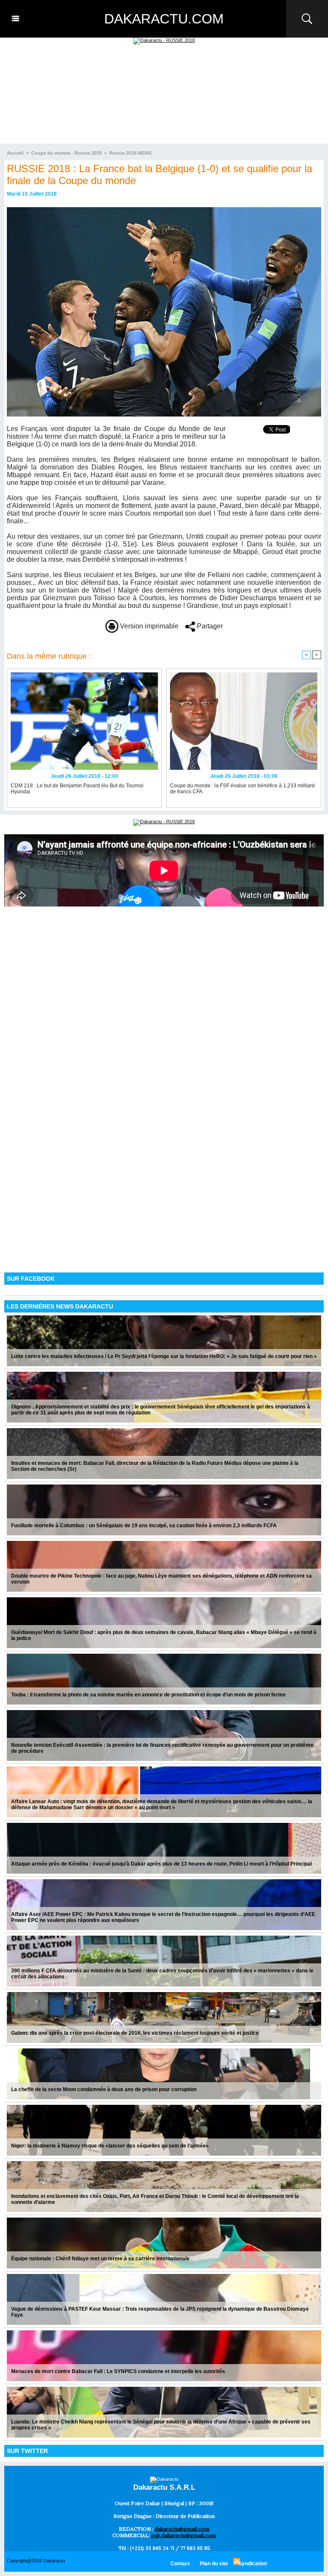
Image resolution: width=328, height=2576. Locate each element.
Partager (209, 626)
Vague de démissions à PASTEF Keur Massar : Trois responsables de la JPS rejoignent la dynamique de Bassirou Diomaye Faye (160, 2312)
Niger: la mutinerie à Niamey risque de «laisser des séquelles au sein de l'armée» (110, 2146)
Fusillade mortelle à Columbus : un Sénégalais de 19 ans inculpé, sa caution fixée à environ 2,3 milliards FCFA (144, 1526)
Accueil (15, 153)
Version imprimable (148, 626)
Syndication (253, 2564)
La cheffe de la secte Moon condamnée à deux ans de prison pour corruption (104, 2089)
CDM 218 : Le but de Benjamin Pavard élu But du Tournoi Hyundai (77, 789)
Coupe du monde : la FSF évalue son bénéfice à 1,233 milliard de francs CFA (242, 789)
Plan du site (214, 2564)
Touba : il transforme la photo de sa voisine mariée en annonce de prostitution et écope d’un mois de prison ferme (148, 1695)
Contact (180, 2564)
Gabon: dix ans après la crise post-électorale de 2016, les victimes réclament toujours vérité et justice (135, 2033)
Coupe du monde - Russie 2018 (66, 153)
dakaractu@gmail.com (182, 2529)
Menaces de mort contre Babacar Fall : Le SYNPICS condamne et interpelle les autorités (118, 2371)
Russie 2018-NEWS (130, 153)
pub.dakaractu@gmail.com (184, 2535)
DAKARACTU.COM (164, 19)
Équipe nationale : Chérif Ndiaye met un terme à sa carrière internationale (100, 2259)
